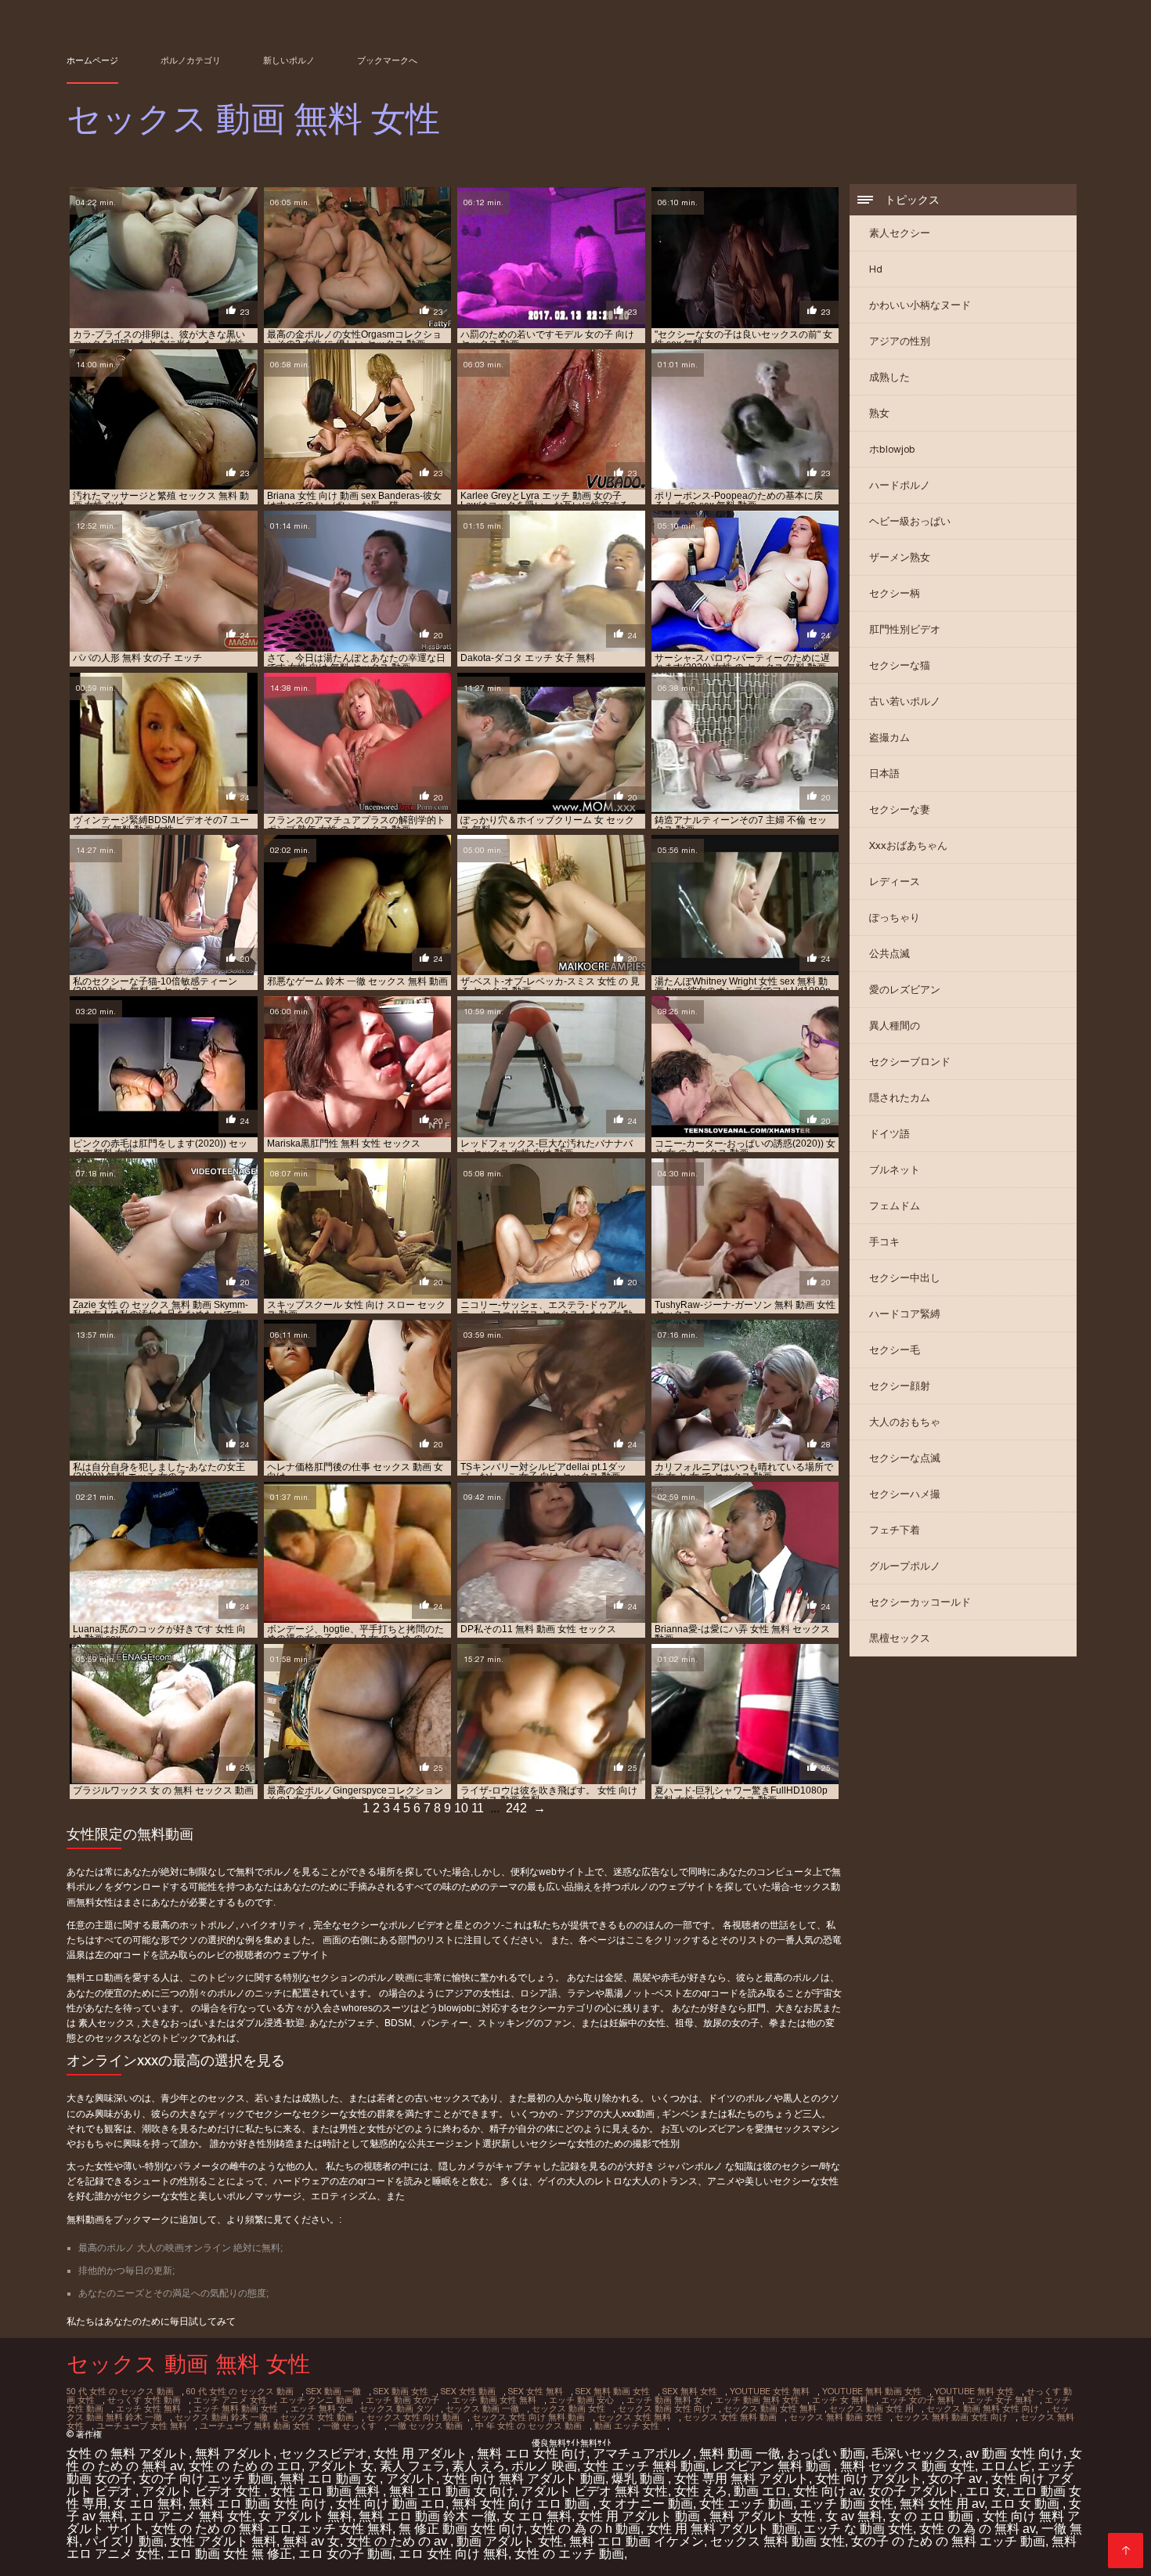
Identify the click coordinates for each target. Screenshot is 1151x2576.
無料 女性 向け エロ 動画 (522, 2504)
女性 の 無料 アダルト (128, 2453)
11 (478, 1808)
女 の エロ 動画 (933, 2516)
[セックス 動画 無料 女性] (1126, 2551)
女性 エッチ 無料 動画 (644, 2466)
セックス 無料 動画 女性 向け (951, 2417)
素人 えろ (478, 2466)
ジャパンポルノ (691, 2166)
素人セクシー (900, 233)
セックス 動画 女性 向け (664, 2408)
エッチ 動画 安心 (581, 2400)
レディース (895, 882)
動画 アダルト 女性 (510, 2541)
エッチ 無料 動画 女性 (236, 2408)
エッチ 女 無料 (840, 2400)
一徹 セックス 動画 (426, 2426)
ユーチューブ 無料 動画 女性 (255, 2426)
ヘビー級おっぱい (910, 521)
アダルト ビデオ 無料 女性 (594, 2491)
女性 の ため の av (398, 2541)
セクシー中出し (905, 1278)
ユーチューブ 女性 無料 (142, 2426)
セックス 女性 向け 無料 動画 (529, 2417)
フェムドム (895, 1206)
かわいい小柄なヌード (920, 305)
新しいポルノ (289, 60)
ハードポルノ (900, 485)
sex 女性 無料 (536, 2391)
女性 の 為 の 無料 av (977, 2529)
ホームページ (92, 60)
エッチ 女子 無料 (999, 2400)
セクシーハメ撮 (905, 1494)
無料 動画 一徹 (740, 2453)
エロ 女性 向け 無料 (453, 2554)
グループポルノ (905, 1566)
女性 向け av (828, 2491)
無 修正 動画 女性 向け (461, 2529)
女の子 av (956, 2478)
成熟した (889, 377)
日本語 (884, 773)
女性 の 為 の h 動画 (585, 2529)
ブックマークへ (387, 60)
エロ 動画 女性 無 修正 (229, 2554)
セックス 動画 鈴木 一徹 (221, 2417)
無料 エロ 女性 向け (532, 2453)
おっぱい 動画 (826, 2453)
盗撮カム (889, 737)
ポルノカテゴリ (191, 60)
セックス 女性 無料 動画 (730, 2417)
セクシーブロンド (910, 1062)
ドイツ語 (889, 1134)
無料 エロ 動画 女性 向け (259, 2504)
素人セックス (108, 2023)
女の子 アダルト (914, 2491)
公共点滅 (889, 954)
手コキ (884, 1242)
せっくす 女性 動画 (144, 2400)
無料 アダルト (234, 2453)
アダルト (411, 2478)
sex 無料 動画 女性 (613, 2391)
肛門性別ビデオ (905, 629)
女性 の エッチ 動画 (569, 2554)
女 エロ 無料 (148, 2504)
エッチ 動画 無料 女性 (757, 2400)
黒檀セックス (900, 1638)
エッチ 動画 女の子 (402, 2400)
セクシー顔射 (900, 1386)
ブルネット (895, 1170)
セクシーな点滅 (905, 1458)
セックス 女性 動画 (317, 2417)
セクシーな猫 (900, 665)
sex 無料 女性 (690, 2391)
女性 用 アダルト (422, 2453)
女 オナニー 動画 (646, 2504)
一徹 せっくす (350, 2426)
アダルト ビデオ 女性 (203, 2491)
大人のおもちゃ (905, 1422)
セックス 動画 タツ (396, 2408)
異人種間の (895, 1026)
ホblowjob (892, 449)
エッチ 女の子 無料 (918, 2400)
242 (516, 1808)
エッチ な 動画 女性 (858, 2529)
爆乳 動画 (640, 2478)
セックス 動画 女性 (568, 2408)
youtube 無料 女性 (974, 2391)
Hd (876, 269)
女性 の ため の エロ (245, 2466)
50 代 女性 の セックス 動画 (120, 2391)
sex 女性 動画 (468, 2391)
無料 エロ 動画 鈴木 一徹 (428, 2516)
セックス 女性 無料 (634, 2417)
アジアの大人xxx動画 (611, 2114)
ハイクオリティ (274, 1925)
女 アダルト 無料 (305, 2516)
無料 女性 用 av (942, 2504)
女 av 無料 (854, 2516)
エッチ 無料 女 (319, 2408)
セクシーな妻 (900, 809)
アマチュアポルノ (643, 2453)
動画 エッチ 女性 (627, 2426)
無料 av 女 (311, 2541)
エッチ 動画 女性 (846, 2504)
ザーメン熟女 (900, 557)
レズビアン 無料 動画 (773, 2466)
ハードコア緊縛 (905, 1314)
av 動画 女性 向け (1014, 2453)
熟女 (879, 413)
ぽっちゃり (895, 918)
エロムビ (1006, 2466)
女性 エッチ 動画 (746, 2504)
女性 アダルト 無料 (223, 2541)
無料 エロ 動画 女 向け (452, 2491)
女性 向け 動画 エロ (391, 2504)
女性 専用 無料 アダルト (741, 2478)
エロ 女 (986, 2491)
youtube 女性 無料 (770, 2391)
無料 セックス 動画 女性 (907, 2466)
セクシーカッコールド (920, 1602)
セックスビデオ (323, 2453)
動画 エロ (760, 2491)
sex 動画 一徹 (334, 2391)
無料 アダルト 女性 (764, 2516)
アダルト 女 (341, 2466)
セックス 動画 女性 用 (871, 2408)
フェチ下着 (895, 1530)
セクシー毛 (895, 1350)
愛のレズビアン (905, 990)
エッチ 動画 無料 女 (664, 2400)
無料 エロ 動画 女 (330, 2478)
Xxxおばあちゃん (908, 845)
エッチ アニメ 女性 (230, 2400)
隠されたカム (900, 1098)
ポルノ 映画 (544, 2466)
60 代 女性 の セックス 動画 (240, 2391)
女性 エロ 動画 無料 (327, 2491)
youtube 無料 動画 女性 (872, 2391)
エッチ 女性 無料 (148, 2408)
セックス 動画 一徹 (482, 2408)
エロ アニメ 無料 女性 (191, 2516)
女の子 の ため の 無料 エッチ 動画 (948, 2541)
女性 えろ (701, 2491)
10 (461, 1808)
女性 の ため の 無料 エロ (222, 2529)
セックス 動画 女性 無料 (770, 2408)
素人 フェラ (413, 2466)
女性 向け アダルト (868, 2478)
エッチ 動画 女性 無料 (494, 2400)
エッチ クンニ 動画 (316, 2400)
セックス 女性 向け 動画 (413, 2417)
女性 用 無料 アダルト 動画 (722, 2529)
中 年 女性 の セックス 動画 (529, 2426)
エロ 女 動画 (1027, 2504)
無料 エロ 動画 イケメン (637, 2541)
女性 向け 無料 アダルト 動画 (524, 2478)
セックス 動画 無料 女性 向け (983, 2408)
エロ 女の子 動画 (345, 2554)
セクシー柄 (895, 593)
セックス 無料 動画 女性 (836, 2417)
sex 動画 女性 (401, 2391)
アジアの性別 (900, 341)
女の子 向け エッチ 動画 (206, 2478)
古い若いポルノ (905, 701)
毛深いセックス (915, 2453)
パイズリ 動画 (124, 2541)
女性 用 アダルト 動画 (640, 2516)
